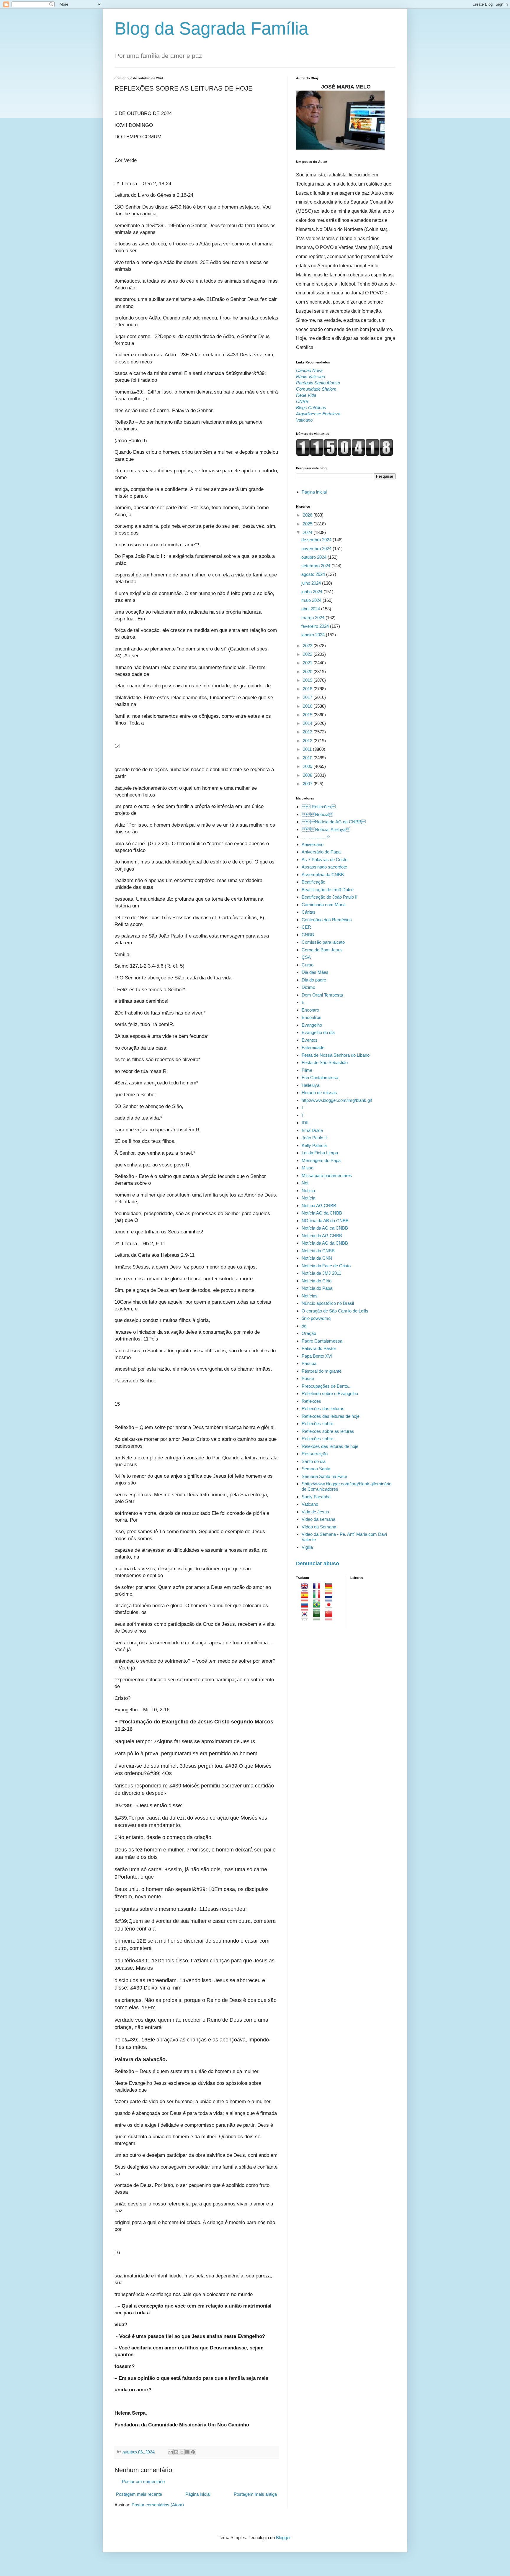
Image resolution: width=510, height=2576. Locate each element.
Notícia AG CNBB (319, 1206)
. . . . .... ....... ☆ (316, 837)
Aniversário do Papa (321, 852)
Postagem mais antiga (255, 2494)
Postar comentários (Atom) (158, 2505)
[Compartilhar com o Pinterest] (193, 2452)
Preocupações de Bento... (327, 1386)
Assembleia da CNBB (323, 875)
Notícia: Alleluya (326, 829)
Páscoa (309, 1363)
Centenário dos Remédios (327, 920)
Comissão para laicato (323, 942)
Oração (309, 1333)
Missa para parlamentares (327, 1175)
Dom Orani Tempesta (322, 995)
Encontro (310, 1010)
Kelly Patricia (314, 1145)
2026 (308, 515)
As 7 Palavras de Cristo (325, 860)
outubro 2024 (314, 557)
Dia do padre (314, 980)
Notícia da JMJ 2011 (321, 1273)
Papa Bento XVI (317, 1356)
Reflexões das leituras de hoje (331, 1416)
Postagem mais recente (139, 2494)
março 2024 (313, 618)
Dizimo (308, 987)
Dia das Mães (315, 972)
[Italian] (319, 1598)
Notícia (317, 814)
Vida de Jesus (315, 1512)
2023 (308, 646)
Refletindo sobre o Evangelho (330, 1393)
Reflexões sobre (317, 1424)
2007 (308, 784)
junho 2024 (312, 592)
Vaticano (310, 1504)
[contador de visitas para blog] (345, 454)
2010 (308, 758)
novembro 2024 (317, 549)
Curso (308, 965)
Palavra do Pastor (319, 1348)
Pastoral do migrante (322, 1371)
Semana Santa (316, 1469)
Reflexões (311, 1401)
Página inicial (198, 2494)
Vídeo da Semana (319, 1527)
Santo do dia (314, 1461)
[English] (307, 1589)
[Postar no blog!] (176, 2452)
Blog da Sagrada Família (211, 28)
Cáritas (309, 912)
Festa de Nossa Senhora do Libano (336, 1055)
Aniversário (313, 844)
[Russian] (307, 1608)
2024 (308, 532)
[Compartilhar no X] (182, 2452)
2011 (308, 749)
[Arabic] (319, 1617)
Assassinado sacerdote (324, 867)
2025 (308, 524)
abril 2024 (311, 609)
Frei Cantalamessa (320, 1078)
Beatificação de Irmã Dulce (328, 890)
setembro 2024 (316, 566)
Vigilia (307, 1547)
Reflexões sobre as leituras (328, 1431)
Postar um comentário (143, 2481)
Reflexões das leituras (323, 1409)
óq (304, 1326)
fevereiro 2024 (316, 626)
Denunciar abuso (318, 1564)
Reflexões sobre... (319, 1439)
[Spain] (307, 1598)
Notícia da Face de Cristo (326, 1266)
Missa (308, 1168)
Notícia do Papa (317, 1288)
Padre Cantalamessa (322, 1341)
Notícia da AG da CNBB (325, 1243)
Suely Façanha (316, 1497)
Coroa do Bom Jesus (322, 950)
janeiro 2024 (314, 635)
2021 (308, 663)
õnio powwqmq (316, 1318)
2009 (308, 766)
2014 (308, 723)
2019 (308, 680)
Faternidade (313, 1047)
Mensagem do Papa (321, 1160)
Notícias (310, 1296)
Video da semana (318, 1519)
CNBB (308, 935)
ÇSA (306, 957)
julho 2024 (312, 583)
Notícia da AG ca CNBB (325, 1228)
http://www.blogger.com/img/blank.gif (337, 1100)
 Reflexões (319, 807)
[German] (331, 1589)
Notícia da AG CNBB (322, 1236)
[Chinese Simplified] (331, 1617)
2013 (308, 732)
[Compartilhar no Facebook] (187, 2452)
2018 (308, 689)
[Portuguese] (319, 1608)
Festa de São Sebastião (325, 1062)
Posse (308, 1378)
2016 (308, 706)
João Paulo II (314, 1138)
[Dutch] (331, 1598)
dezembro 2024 (317, 540)
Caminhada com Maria (324, 905)
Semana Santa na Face (324, 1476)
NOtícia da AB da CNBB (325, 1221)
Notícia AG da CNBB (322, 1213)
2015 (308, 715)
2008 (308, 775)
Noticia (308, 1191)
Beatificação (313, 882)
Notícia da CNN (317, 1258)
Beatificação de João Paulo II (330, 897)
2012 (308, 741)
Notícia (308, 1198)
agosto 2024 (314, 574)
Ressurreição (315, 1454)
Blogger (283, 2538)
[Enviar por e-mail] (171, 2452)
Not (305, 1183)
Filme (307, 1070)
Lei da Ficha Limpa (320, 1153)
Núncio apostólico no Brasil (328, 1303)
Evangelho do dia (318, 1032)
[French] (319, 1589)
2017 (308, 697)
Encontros (312, 1017)
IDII (305, 1123)
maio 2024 (312, 600)
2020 (308, 672)
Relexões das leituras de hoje (330, 1446)
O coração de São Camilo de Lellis (335, 1311)
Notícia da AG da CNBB (334, 822)
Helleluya (310, 1085)
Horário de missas (319, 1093)
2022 (308, 654)
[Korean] (307, 1617)
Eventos (310, 1040)
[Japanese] (331, 1608)
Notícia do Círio (317, 1281)
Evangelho (312, 1025)
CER (306, 927)
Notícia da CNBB (318, 1251)
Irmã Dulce (312, 1130)
